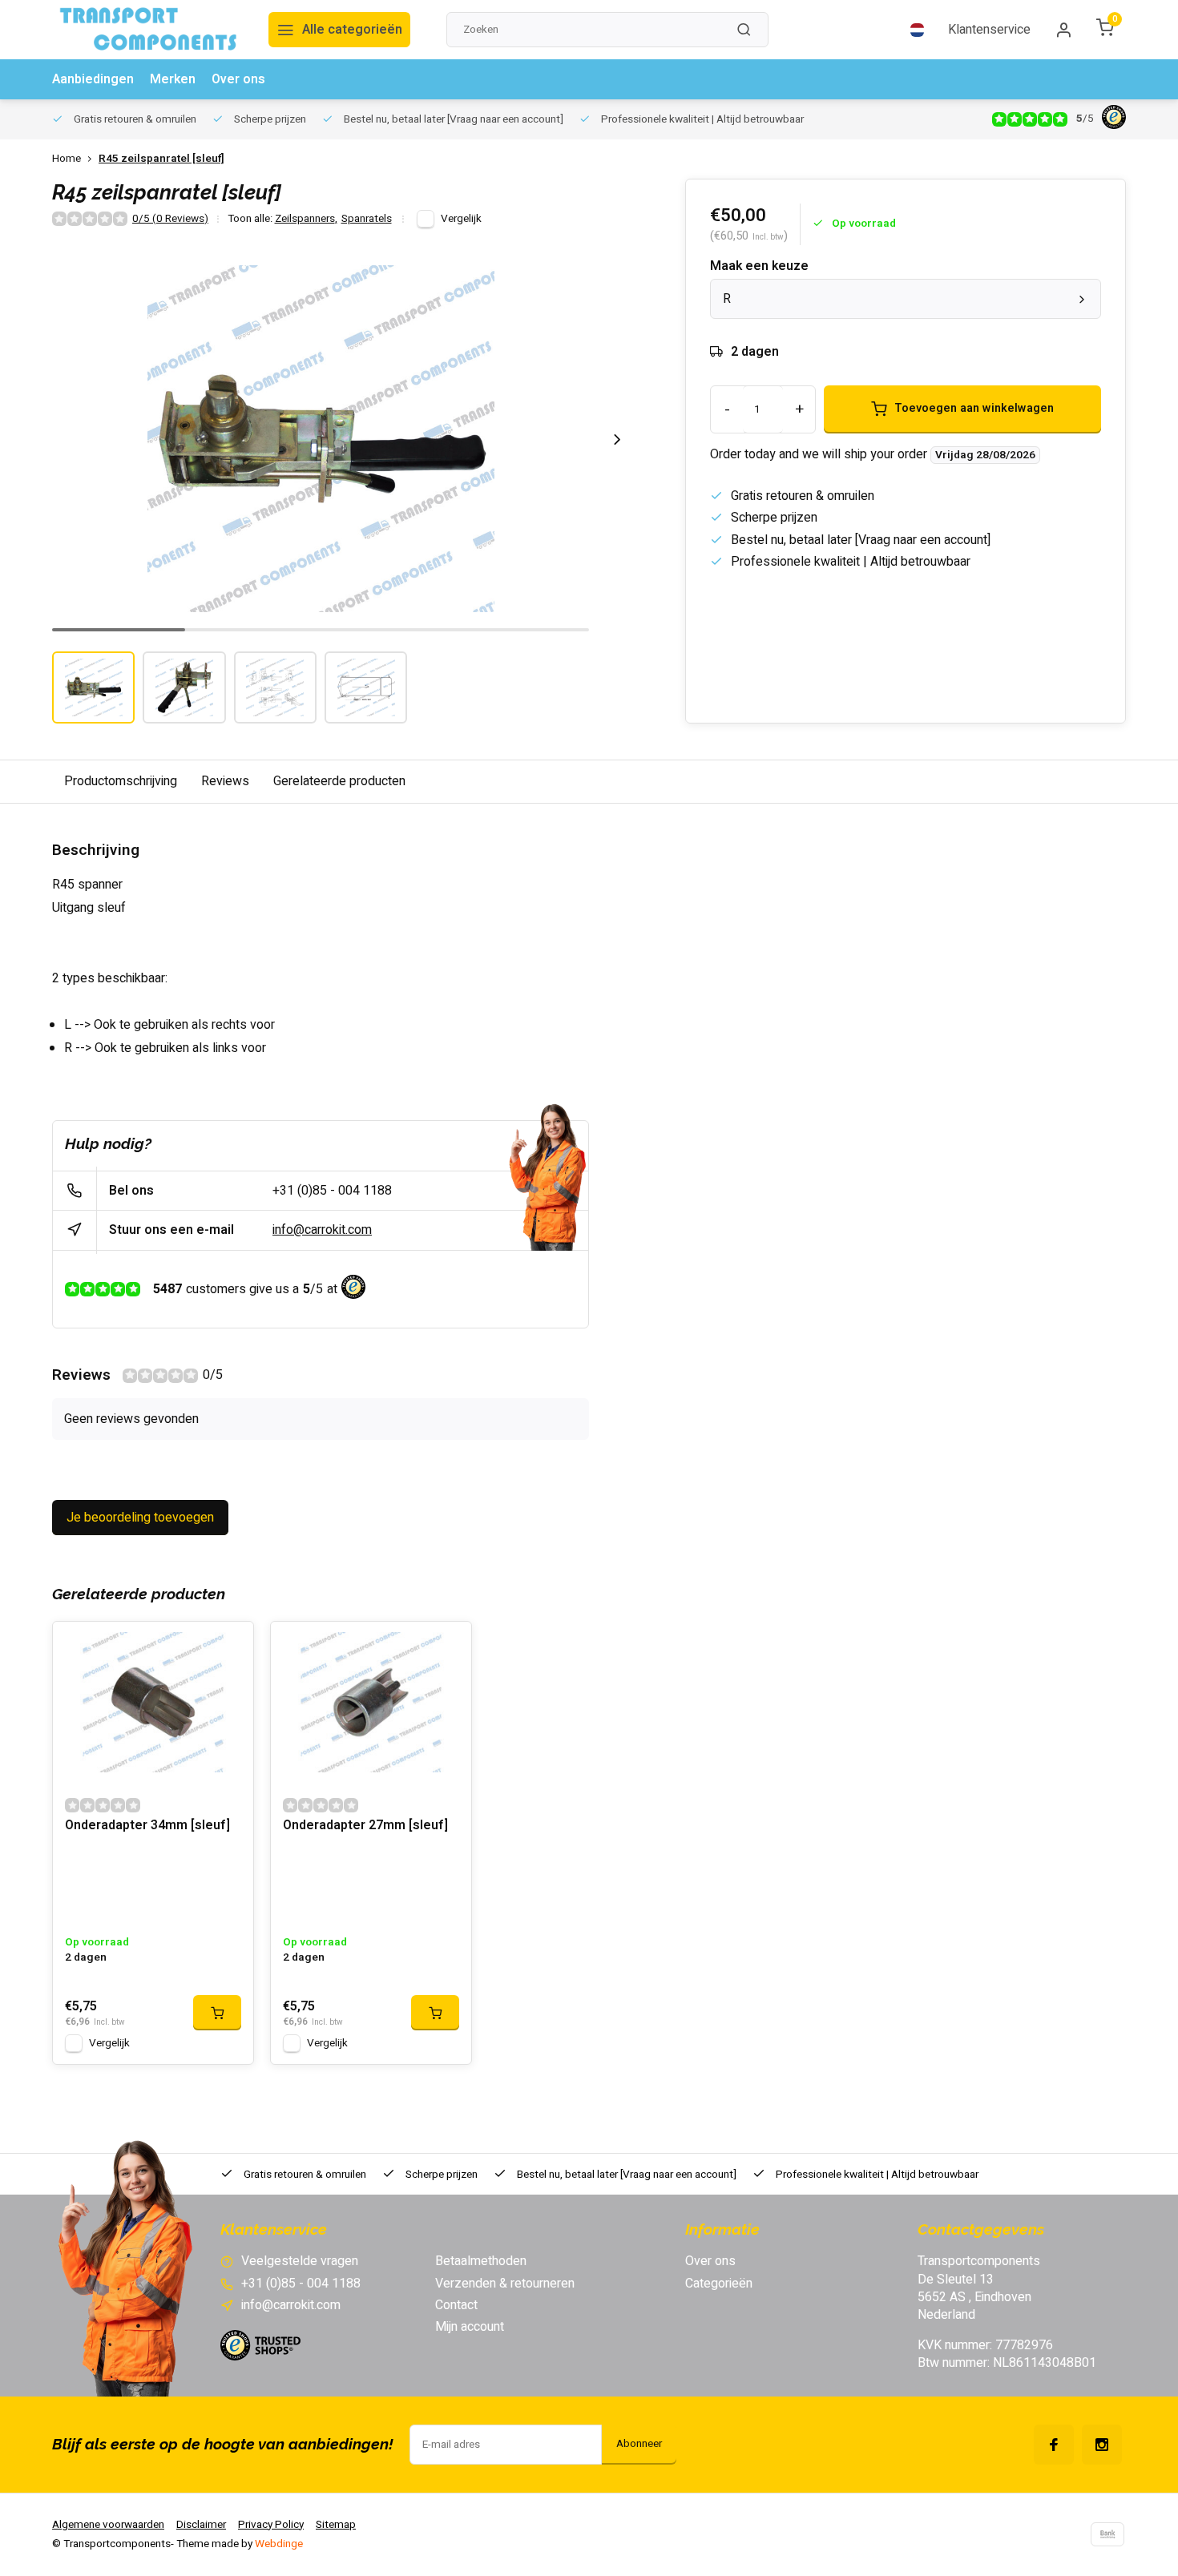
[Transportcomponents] (148, 30)
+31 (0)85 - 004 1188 (332, 1191)
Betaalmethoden (481, 2261)
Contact (456, 2305)
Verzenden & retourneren (505, 2284)
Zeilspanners (306, 219)
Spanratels (367, 219)
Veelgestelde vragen (300, 2261)
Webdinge (279, 2544)
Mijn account (470, 2327)
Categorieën (719, 2284)
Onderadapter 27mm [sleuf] (365, 1826)
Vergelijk (461, 219)
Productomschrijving (121, 781)
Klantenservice (989, 30)
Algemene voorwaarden (108, 2525)
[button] (617, 439)
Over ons (238, 79)
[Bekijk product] (217, 2013)
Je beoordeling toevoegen (140, 1518)
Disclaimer (201, 2525)
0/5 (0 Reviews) (170, 219)
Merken (173, 79)
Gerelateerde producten (339, 781)
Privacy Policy (271, 2525)
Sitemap (336, 2525)
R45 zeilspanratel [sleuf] (161, 159)
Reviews (225, 781)
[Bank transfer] (1107, 2534)
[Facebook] (1054, 2445)
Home (67, 159)
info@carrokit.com (322, 1230)
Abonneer (639, 2444)
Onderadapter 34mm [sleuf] (147, 1826)
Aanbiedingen (93, 79)
